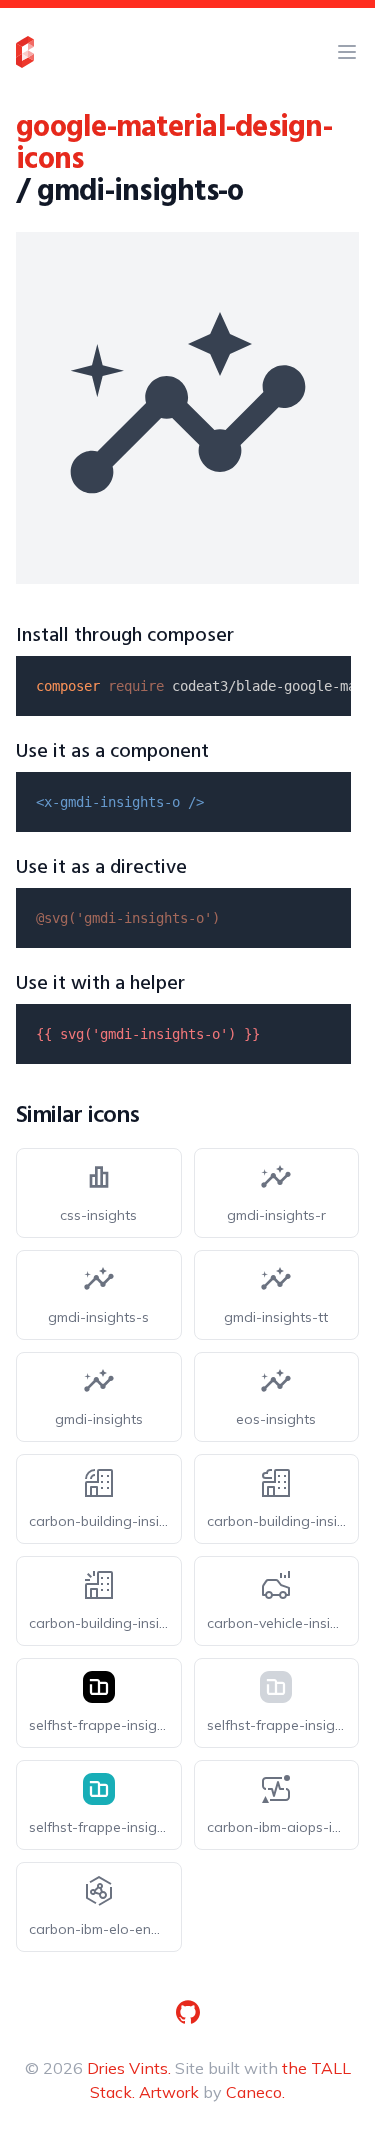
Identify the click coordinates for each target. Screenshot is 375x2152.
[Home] (25, 52)
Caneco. (255, 2092)
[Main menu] (347, 52)
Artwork (169, 2092)
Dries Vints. (129, 2068)
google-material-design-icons (174, 144)
